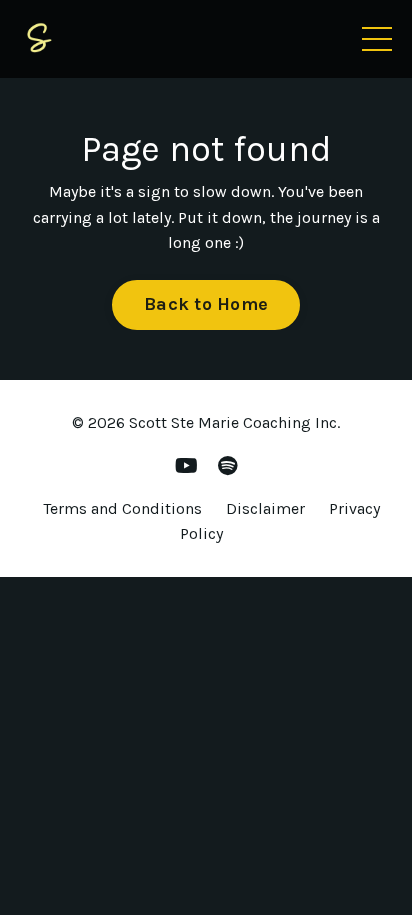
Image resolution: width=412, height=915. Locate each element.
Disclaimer (265, 508)
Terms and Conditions (122, 508)
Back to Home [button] (206, 304)
